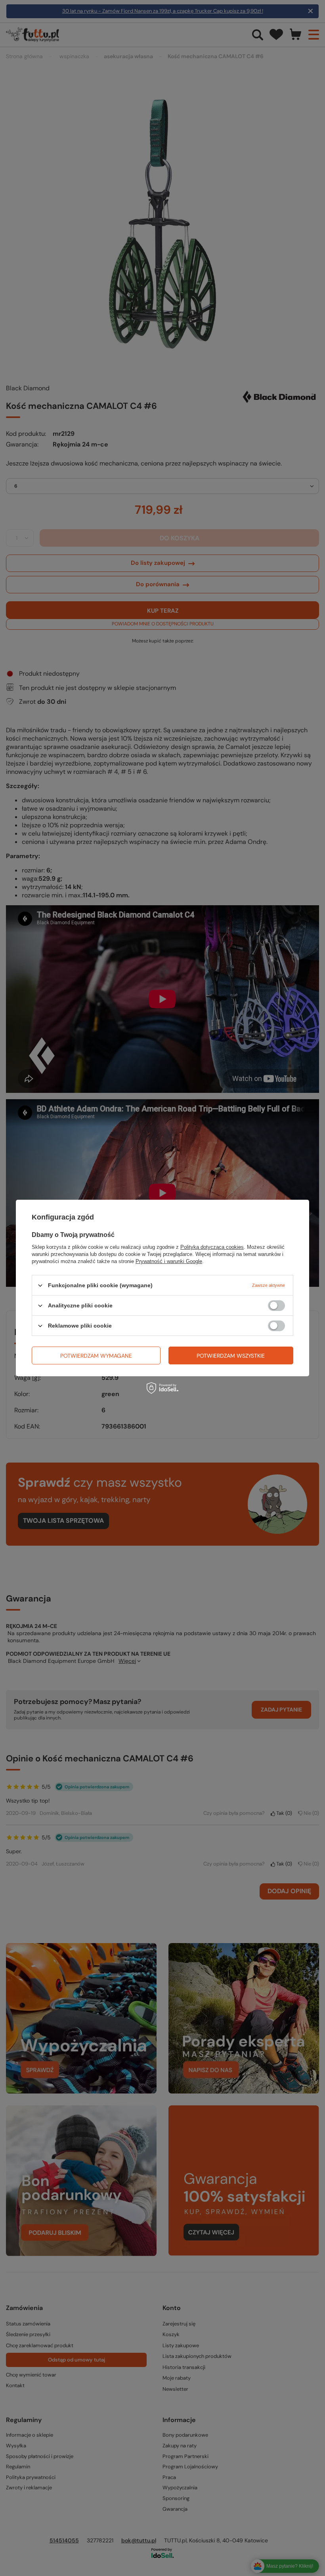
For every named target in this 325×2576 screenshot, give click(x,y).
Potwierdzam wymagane (96, 1355)
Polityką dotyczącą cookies (212, 1247)
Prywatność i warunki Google (169, 1261)
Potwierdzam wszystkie (231, 1355)
